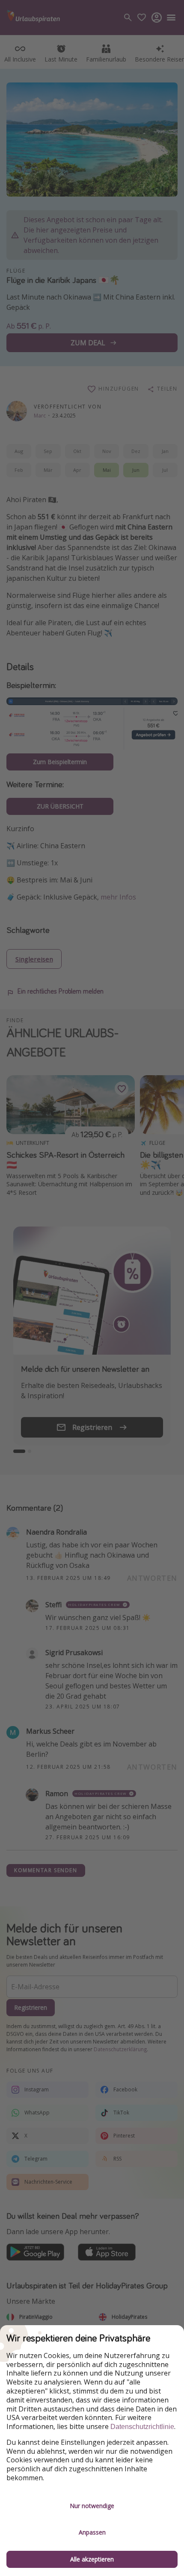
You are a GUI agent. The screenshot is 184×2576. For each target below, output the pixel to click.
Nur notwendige (92, 2506)
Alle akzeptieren (92, 2559)
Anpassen (92, 2532)
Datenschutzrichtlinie (142, 2427)
